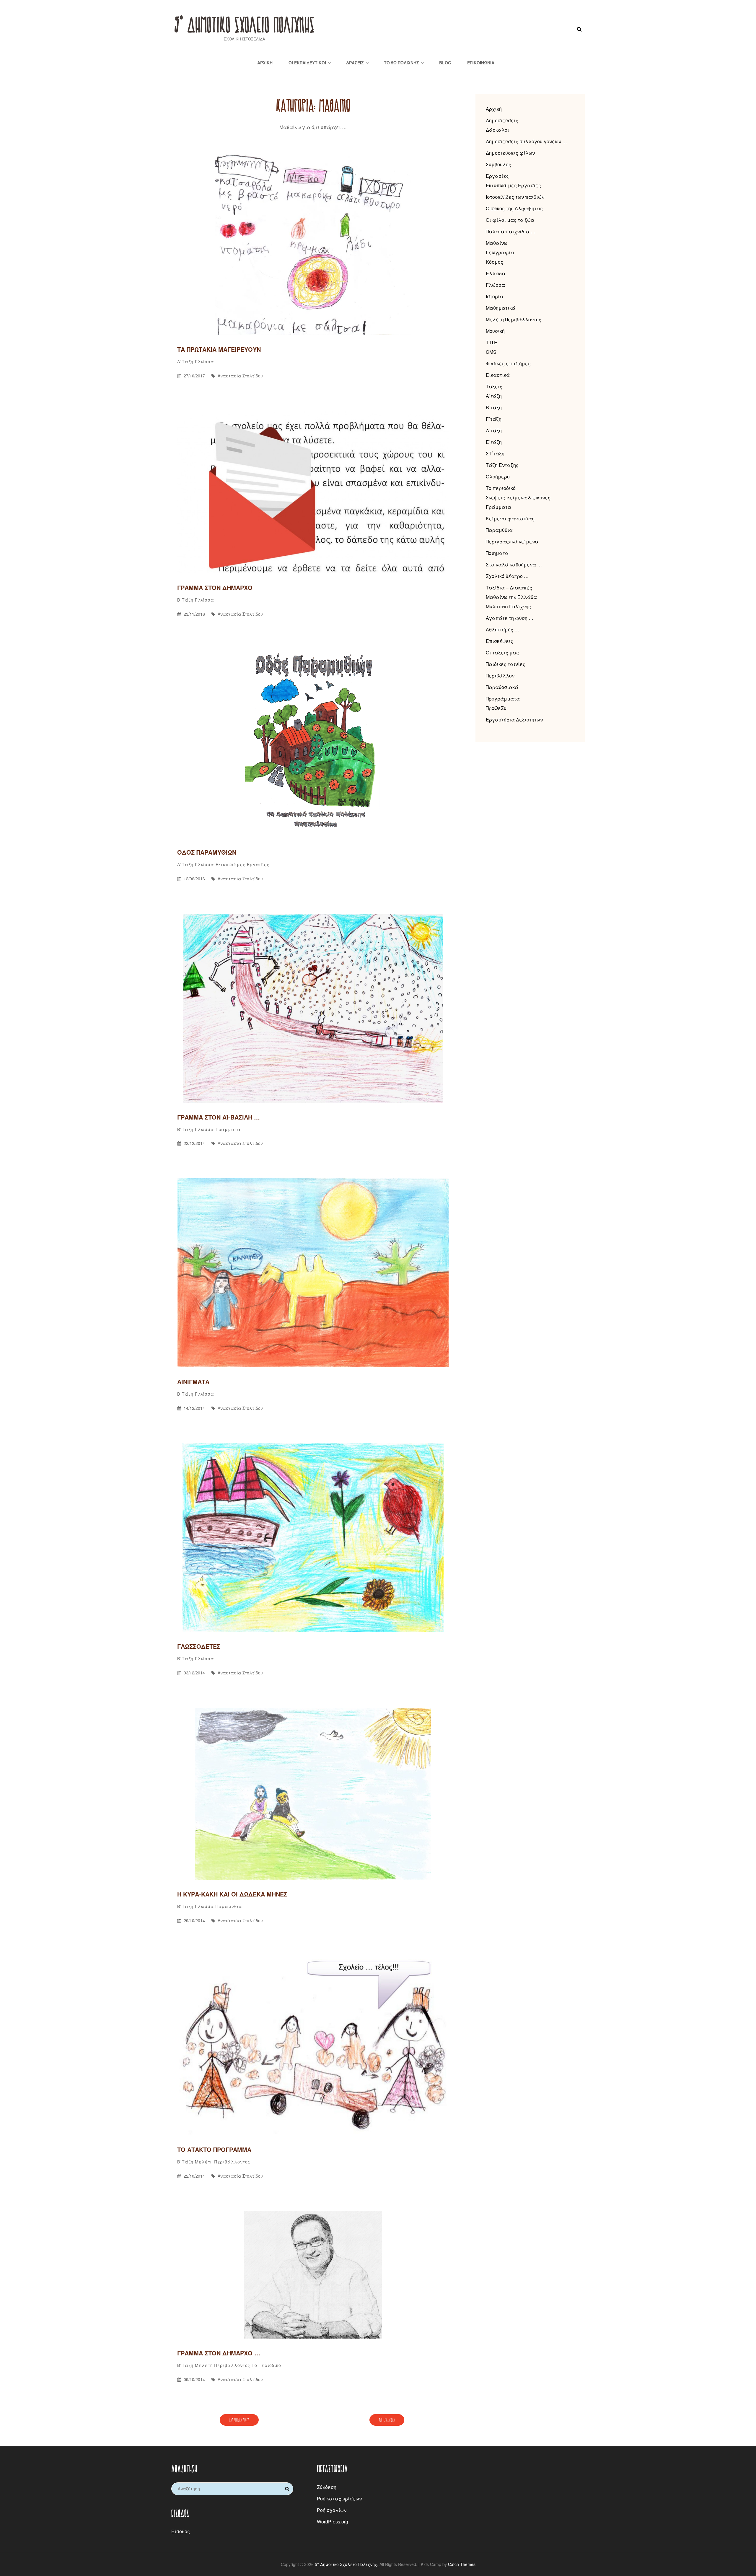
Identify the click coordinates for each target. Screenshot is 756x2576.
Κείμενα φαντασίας (510, 518)
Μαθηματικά (501, 308)
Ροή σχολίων (332, 2510)
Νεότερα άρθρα (387, 2420)
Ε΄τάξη (494, 442)
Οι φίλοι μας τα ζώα (510, 220)
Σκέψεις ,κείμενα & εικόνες (518, 497)
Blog (445, 63)
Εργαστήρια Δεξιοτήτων (514, 720)
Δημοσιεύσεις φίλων (510, 153)
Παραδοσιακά (502, 687)
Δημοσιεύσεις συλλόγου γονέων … (526, 141)
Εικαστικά (498, 375)
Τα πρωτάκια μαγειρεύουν (219, 349)
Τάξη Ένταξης (502, 465)
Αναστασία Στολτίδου (240, 376)
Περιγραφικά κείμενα (512, 541)
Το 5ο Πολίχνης (401, 63)
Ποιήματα (497, 553)
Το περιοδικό (266, 2365)
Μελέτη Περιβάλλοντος (223, 2162)
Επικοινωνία (481, 63)
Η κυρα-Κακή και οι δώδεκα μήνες (232, 1894)
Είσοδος (181, 2531)
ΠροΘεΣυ (496, 708)
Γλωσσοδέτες (199, 1646)
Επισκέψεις (500, 641)
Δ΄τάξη (494, 430)
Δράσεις (355, 63)
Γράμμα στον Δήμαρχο (215, 588)
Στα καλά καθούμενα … (514, 564)
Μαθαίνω (497, 243)
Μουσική (495, 331)
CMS (491, 352)
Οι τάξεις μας (502, 652)
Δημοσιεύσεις (502, 120)
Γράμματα (228, 1129)
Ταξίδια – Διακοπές (509, 588)
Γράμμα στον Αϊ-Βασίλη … (219, 1117)
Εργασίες (497, 176)
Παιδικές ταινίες (506, 664)
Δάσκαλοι (497, 130)
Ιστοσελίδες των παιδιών (515, 197)
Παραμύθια (229, 1906)
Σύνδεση (327, 2487)
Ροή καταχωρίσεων (339, 2498)
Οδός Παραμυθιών (207, 852)
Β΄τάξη (185, 600)
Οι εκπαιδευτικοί (307, 63)
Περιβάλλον (500, 676)
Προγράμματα (503, 699)
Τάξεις (494, 386)
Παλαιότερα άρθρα (239, 2420)
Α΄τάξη (185, 361)
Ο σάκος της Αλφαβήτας (514, 208)
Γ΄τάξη (494, 419)
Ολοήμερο (498, 476)
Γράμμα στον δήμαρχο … (219, 2353)
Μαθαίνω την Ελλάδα (511, 597)
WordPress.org (333, 2522)
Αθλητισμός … (502, 629)
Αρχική (265, 63)
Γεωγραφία (500, 252)
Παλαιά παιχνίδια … (511, 231)
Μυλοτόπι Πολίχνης (508, 606)
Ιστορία (495, 296)
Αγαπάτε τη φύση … (510, 618)
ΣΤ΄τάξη (495, 453)
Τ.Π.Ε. (492, 342)
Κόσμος (495, 262)
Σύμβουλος (498, 164)
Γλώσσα (204, 361)
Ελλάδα (496, 273)
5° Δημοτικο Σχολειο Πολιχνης (244, 24)
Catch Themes (462, 2564)
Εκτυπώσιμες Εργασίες (243, 864)
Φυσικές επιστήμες (508, 363)
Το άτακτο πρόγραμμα (214, 2149)
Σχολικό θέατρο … (507, 576)
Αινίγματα (193, 1382)
